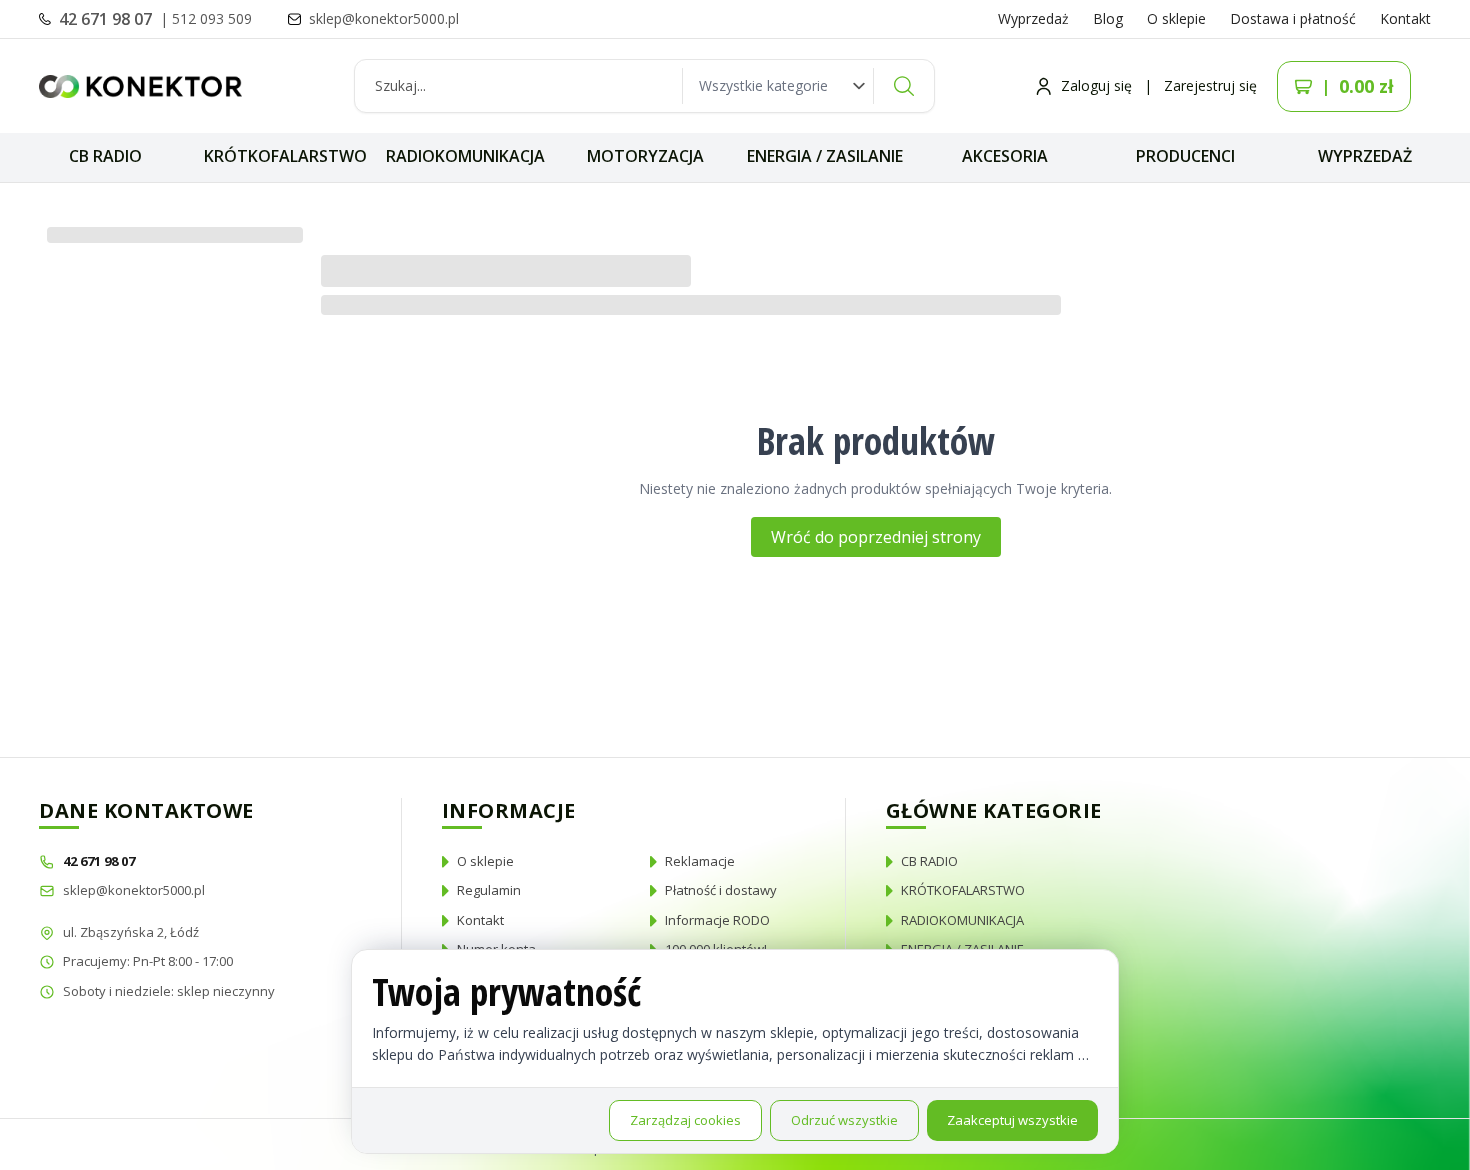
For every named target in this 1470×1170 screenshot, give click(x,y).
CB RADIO (105, 156)
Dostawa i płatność (1293, 18)
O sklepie (1176, 18)
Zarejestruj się (1210, 85)
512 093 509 (212, 18)
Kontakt (1405, 18)
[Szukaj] (904, 86)
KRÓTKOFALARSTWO (285, 156)
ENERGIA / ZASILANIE (825, 156)
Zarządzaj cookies (685, 1120)
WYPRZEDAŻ (1365, 156)
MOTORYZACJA (645, 156)
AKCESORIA (1005, 156)
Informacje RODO (717, 920)
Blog (1108, 18)
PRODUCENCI (1185, 156)
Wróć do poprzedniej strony (876, 537)
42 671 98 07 (107, 19)
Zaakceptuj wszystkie (1012, 1120)
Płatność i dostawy (721, 890)
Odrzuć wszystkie (844, 1120)
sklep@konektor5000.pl (134, 890)
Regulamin (489, 890)
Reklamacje (700, 861)
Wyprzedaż (1033, 18)
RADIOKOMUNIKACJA (465, 156)
